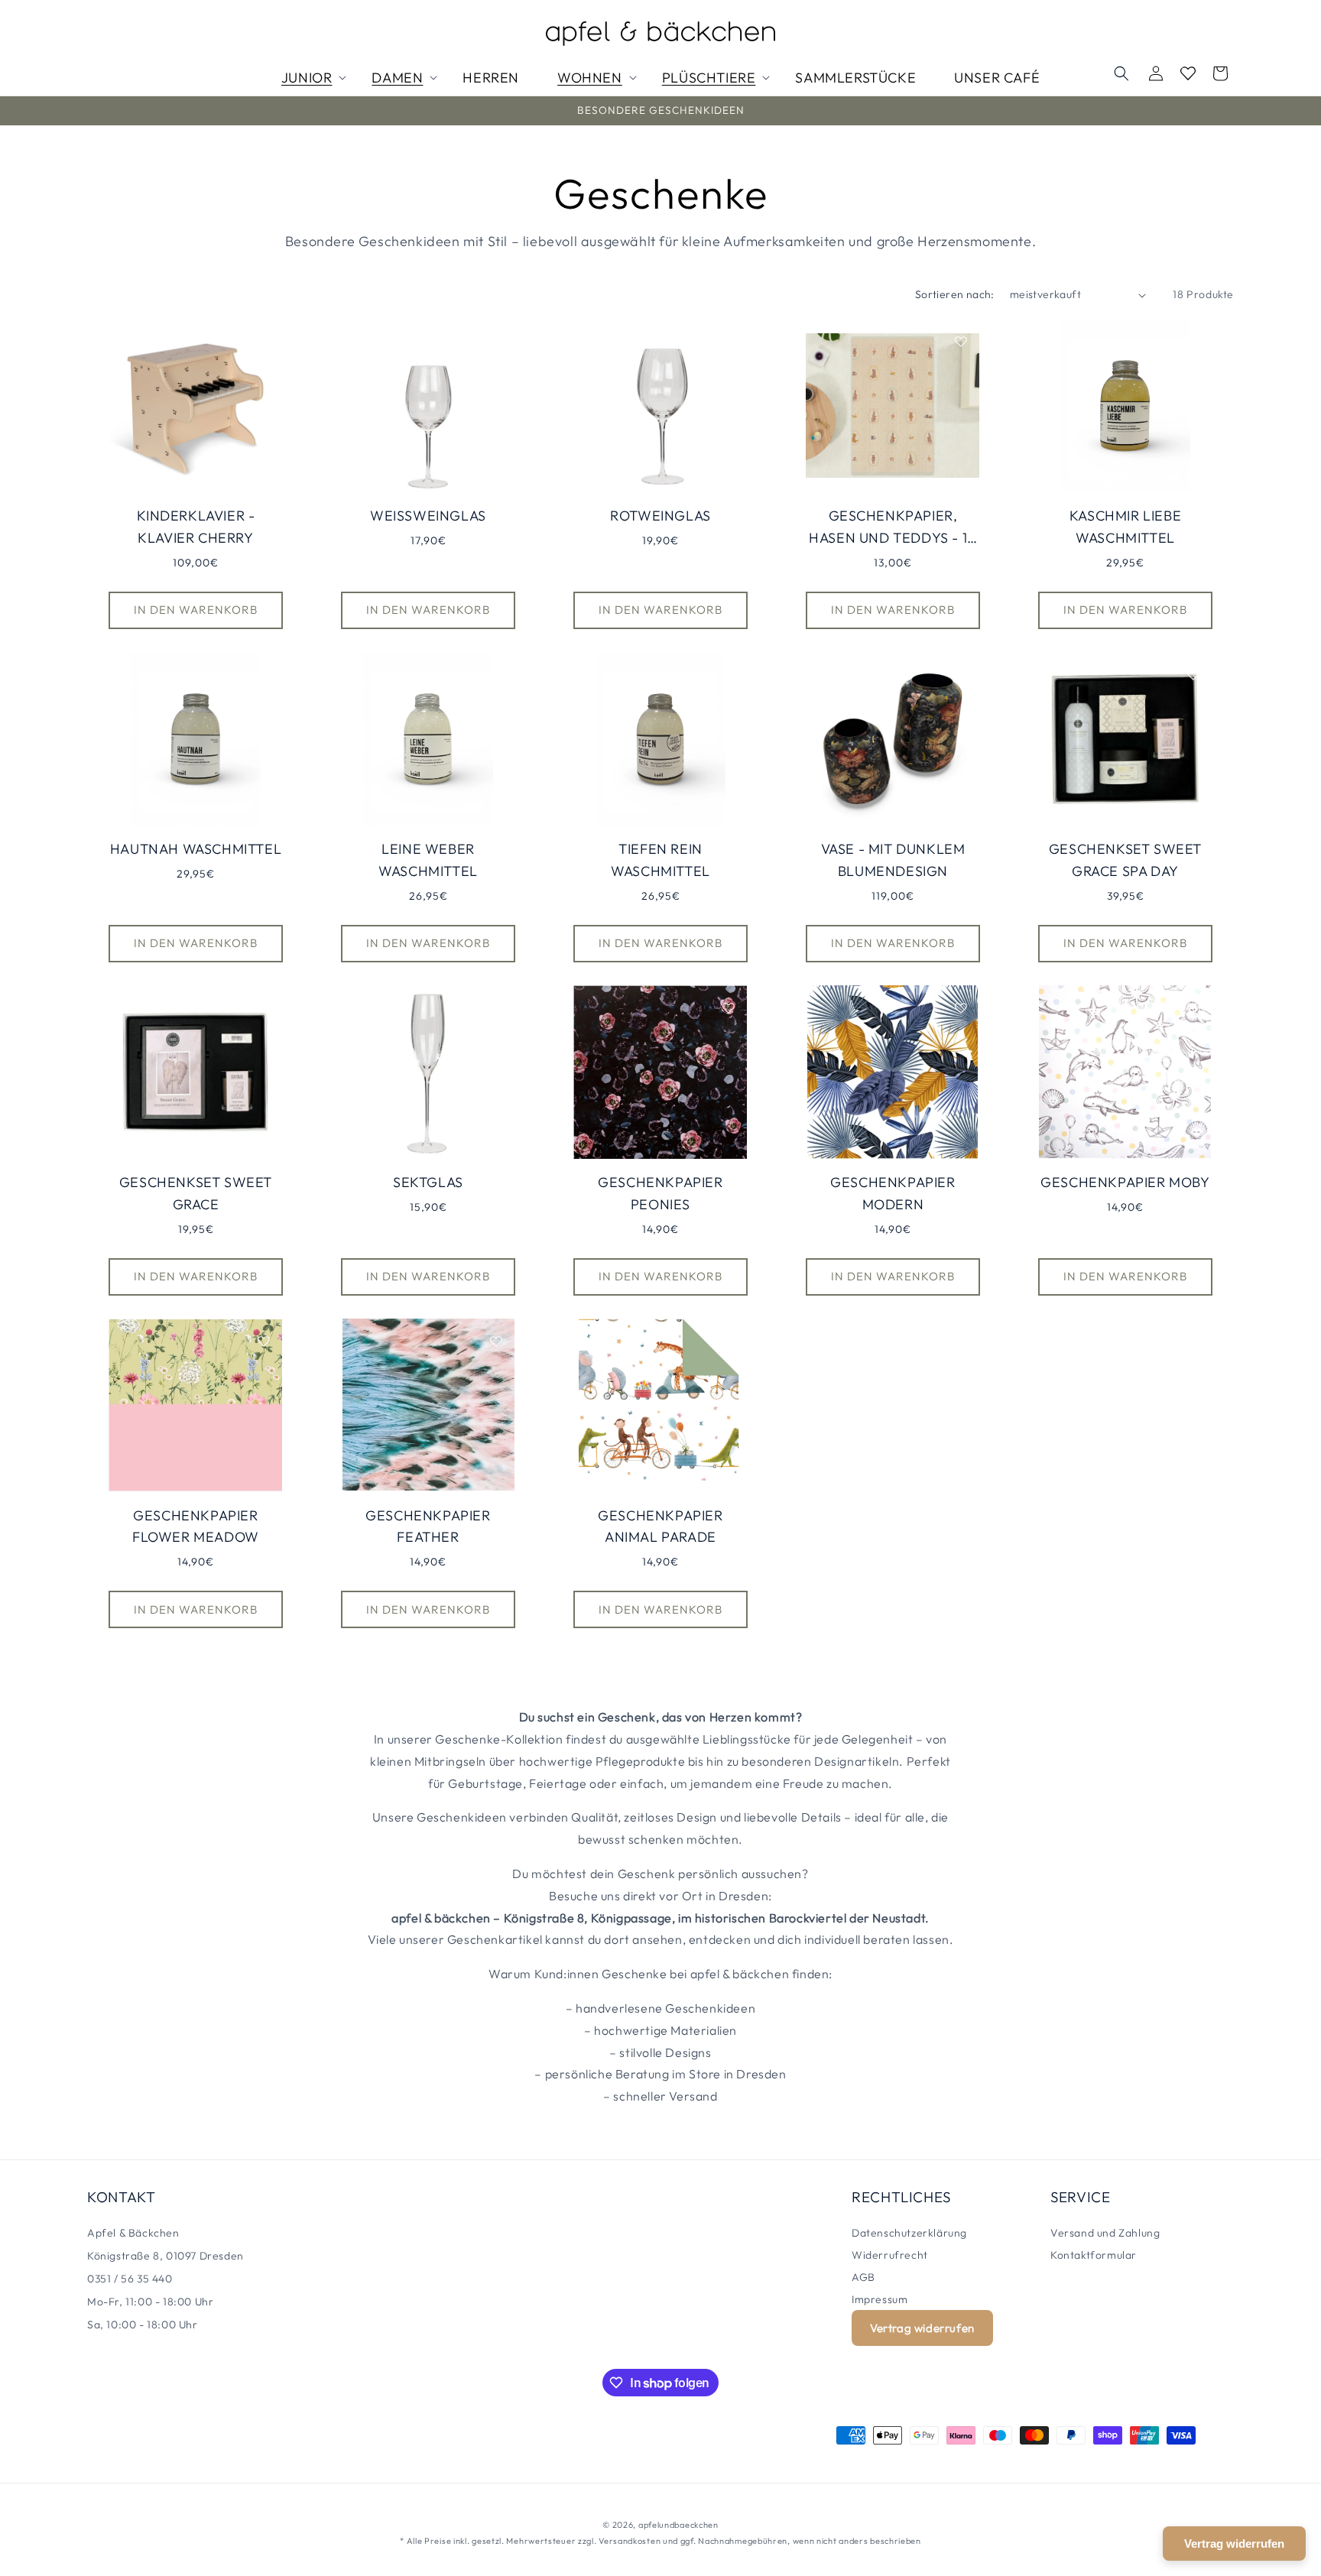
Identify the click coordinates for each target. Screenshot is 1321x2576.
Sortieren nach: (955, 294)
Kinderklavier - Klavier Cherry (196, 527)
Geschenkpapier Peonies (660, 1193)
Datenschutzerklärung (909, 2233)
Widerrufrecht (890, 2255)
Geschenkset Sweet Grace (196, 1193)
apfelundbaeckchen (678, 2525)
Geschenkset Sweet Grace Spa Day (1125, 860)
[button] (1121, 73)
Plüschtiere (709, 78)
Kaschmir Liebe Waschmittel (1125, 527)
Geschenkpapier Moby (1125, 1182)
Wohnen (590, 78)
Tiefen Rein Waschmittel (660, 860)
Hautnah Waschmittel (196, 849)
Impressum (880, 2299)
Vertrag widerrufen (922, 2328)
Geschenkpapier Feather (428, 1526)
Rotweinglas (660, 516)
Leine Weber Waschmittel (428, 860)
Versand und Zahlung (1105, 2233)
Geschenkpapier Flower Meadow (196, 1526)
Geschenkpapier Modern (893, 1193)
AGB (863, 2277)
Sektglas (428, 1182)
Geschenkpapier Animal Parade (660, 1526)
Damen (397, 78)
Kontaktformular (1094, 2255)
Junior (307, 78)
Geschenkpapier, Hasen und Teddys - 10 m (893, 528)
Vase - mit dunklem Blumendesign (893, 860)
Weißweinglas (428, 516)
